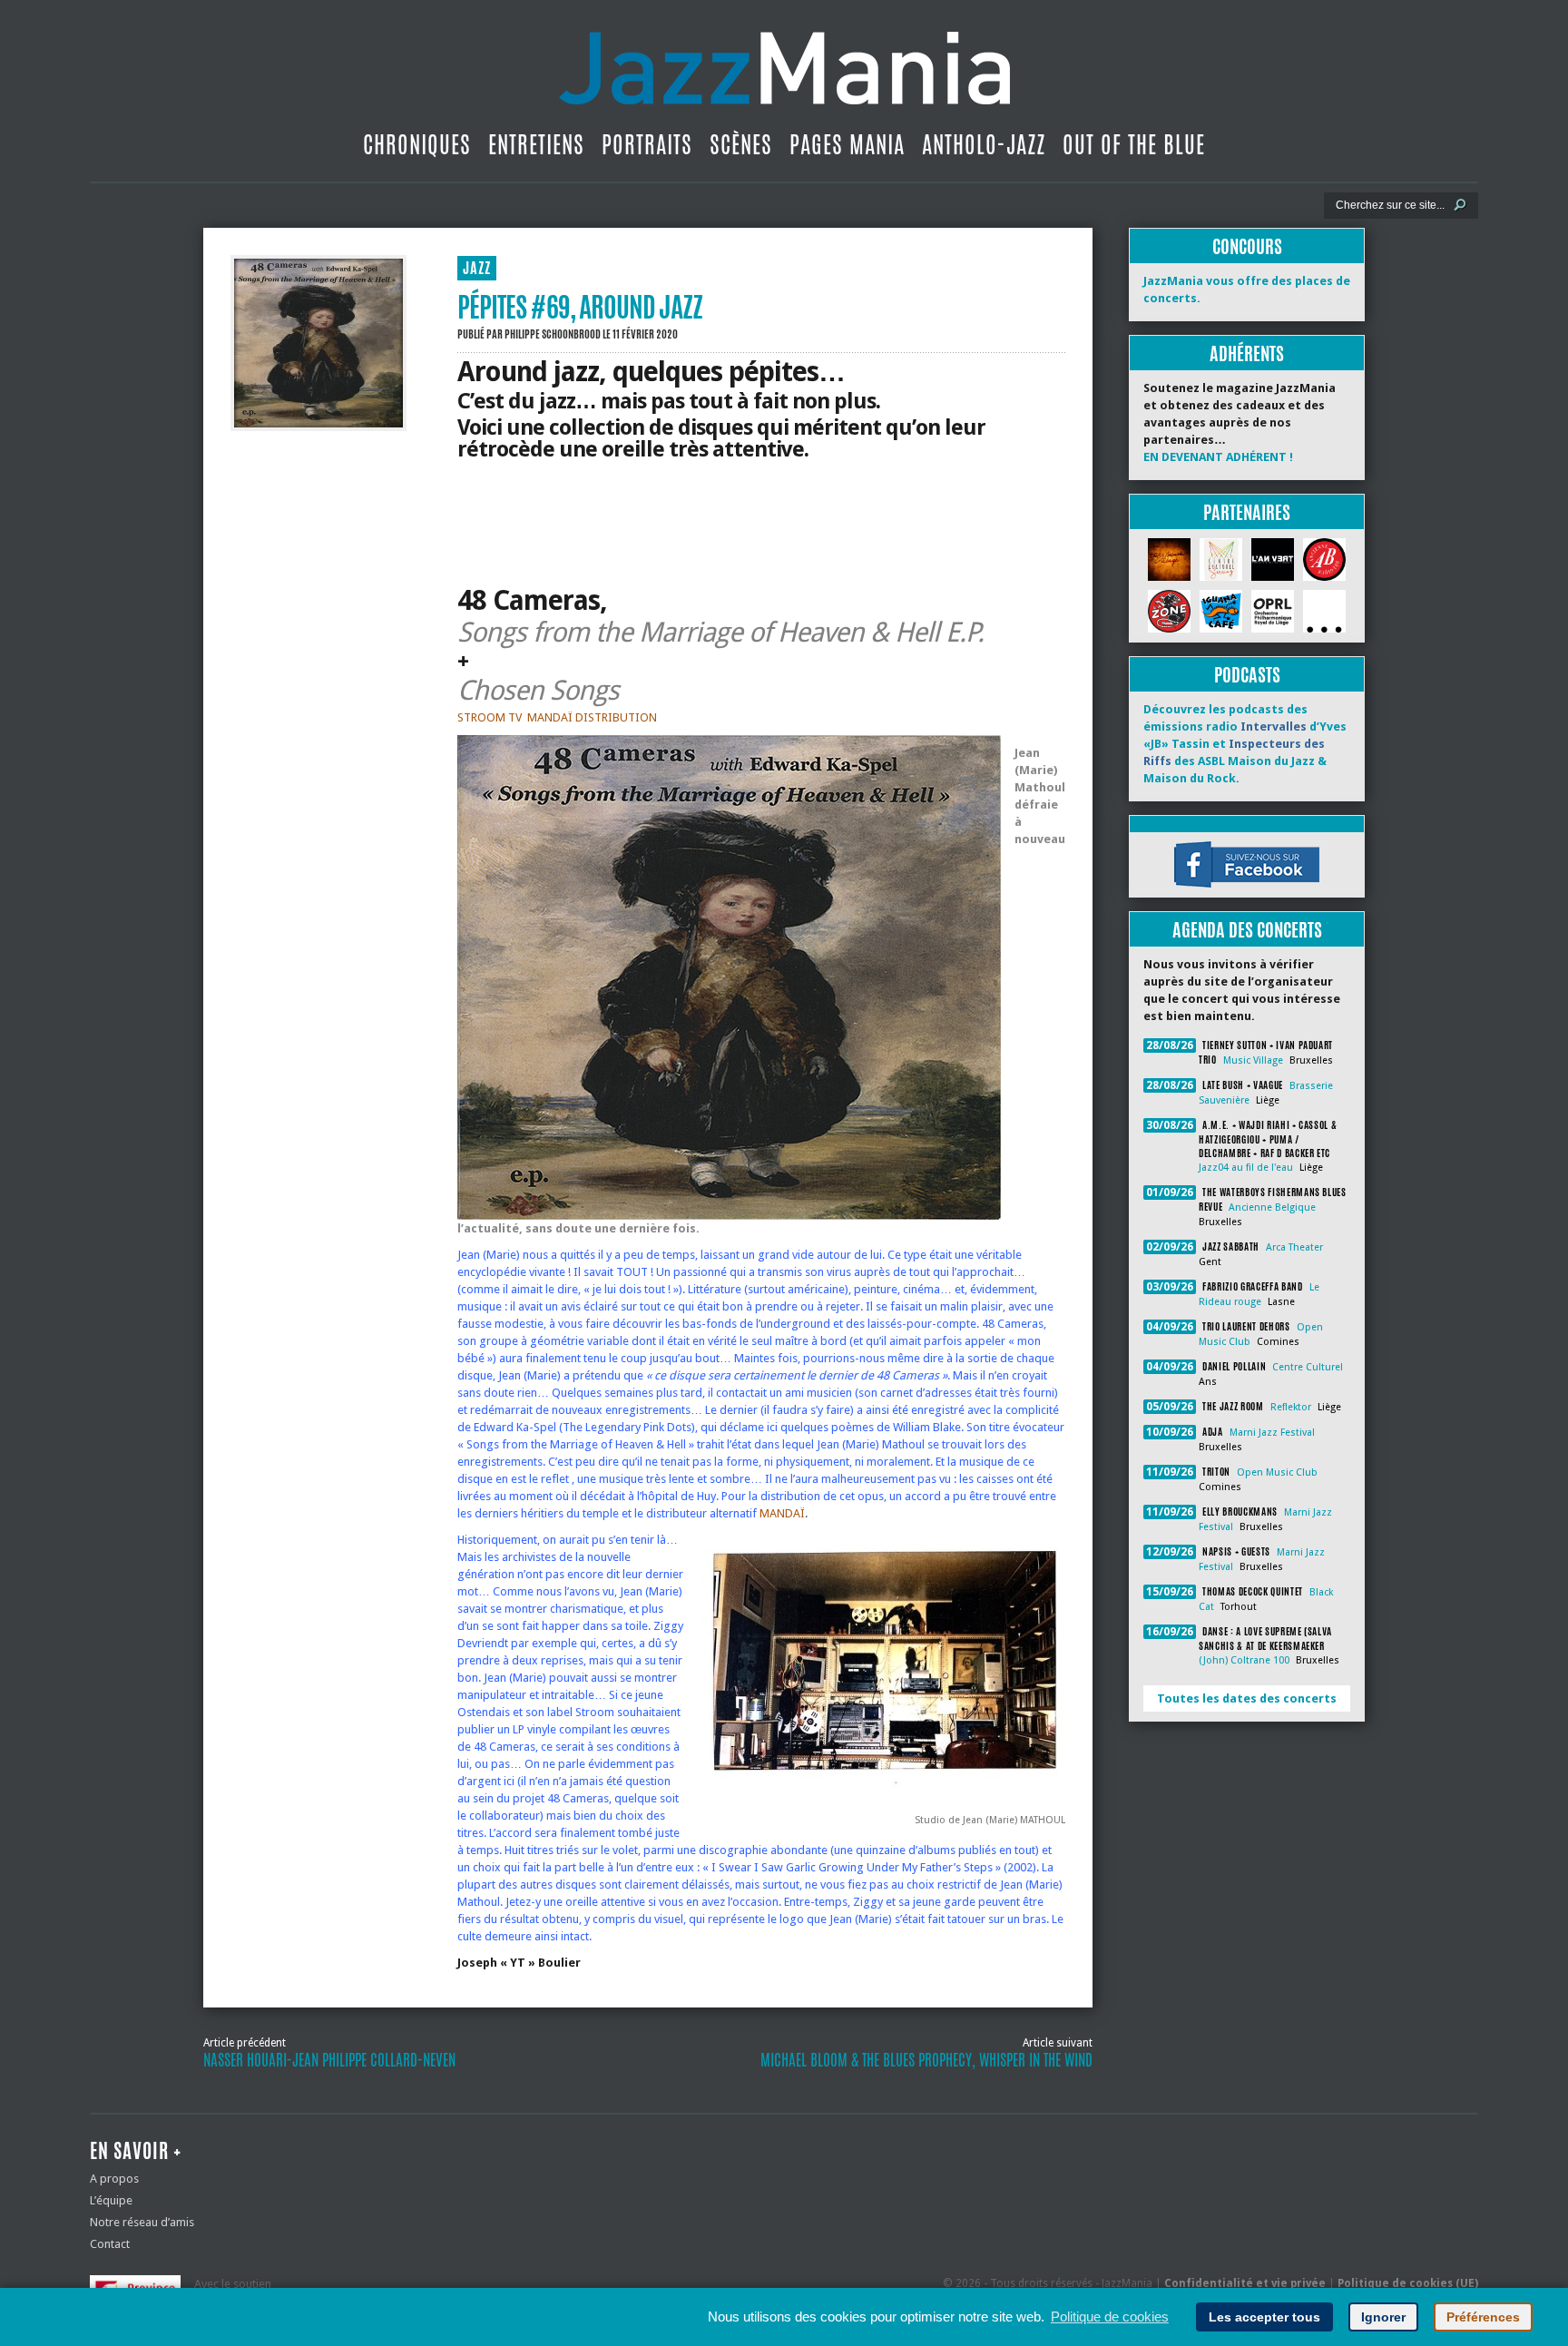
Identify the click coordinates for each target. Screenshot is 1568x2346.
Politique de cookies (1110, 2317)
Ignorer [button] (1383, 2317)
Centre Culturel (1308, 1367)
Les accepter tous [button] (1264, 2317)
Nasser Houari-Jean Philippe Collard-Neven (329, 2060)
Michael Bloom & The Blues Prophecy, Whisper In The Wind (926, 2060)
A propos (114, 2179)
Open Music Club (1277, 1472)
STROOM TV (490, 717)
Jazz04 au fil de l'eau (1246, 1168)
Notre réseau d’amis (142, 2222)
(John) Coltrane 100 (1244, 1660)
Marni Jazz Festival (1272, 1433)
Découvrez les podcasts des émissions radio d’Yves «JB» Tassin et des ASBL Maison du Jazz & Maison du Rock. (1245, 744)
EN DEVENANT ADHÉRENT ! (1218, 457)
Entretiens (536, 144)
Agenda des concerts (1247, 930)
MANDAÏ (782, 1513)
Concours (1247, 246)
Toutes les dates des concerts (1247, 1698)
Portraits (647, 144)
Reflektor (1291, 1407)
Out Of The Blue (1134, 144)
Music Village (1253, 1060)
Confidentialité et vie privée (1245, 2283)
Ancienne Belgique (1272, 1207)
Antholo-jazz (984, 144)
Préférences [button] (1483, 2317)
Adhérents (1247, 353)
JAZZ (477, 268)
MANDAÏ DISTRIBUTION (592, 717)
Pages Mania (847, 144)
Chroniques (417, 144)
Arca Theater (1294, 1247)
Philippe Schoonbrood (553, 334)
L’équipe (111, 2200)
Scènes (741, 144)
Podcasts (1247, 675)
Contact (110, 2244)
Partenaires (1247, 512)
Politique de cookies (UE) (1408, 2283)
